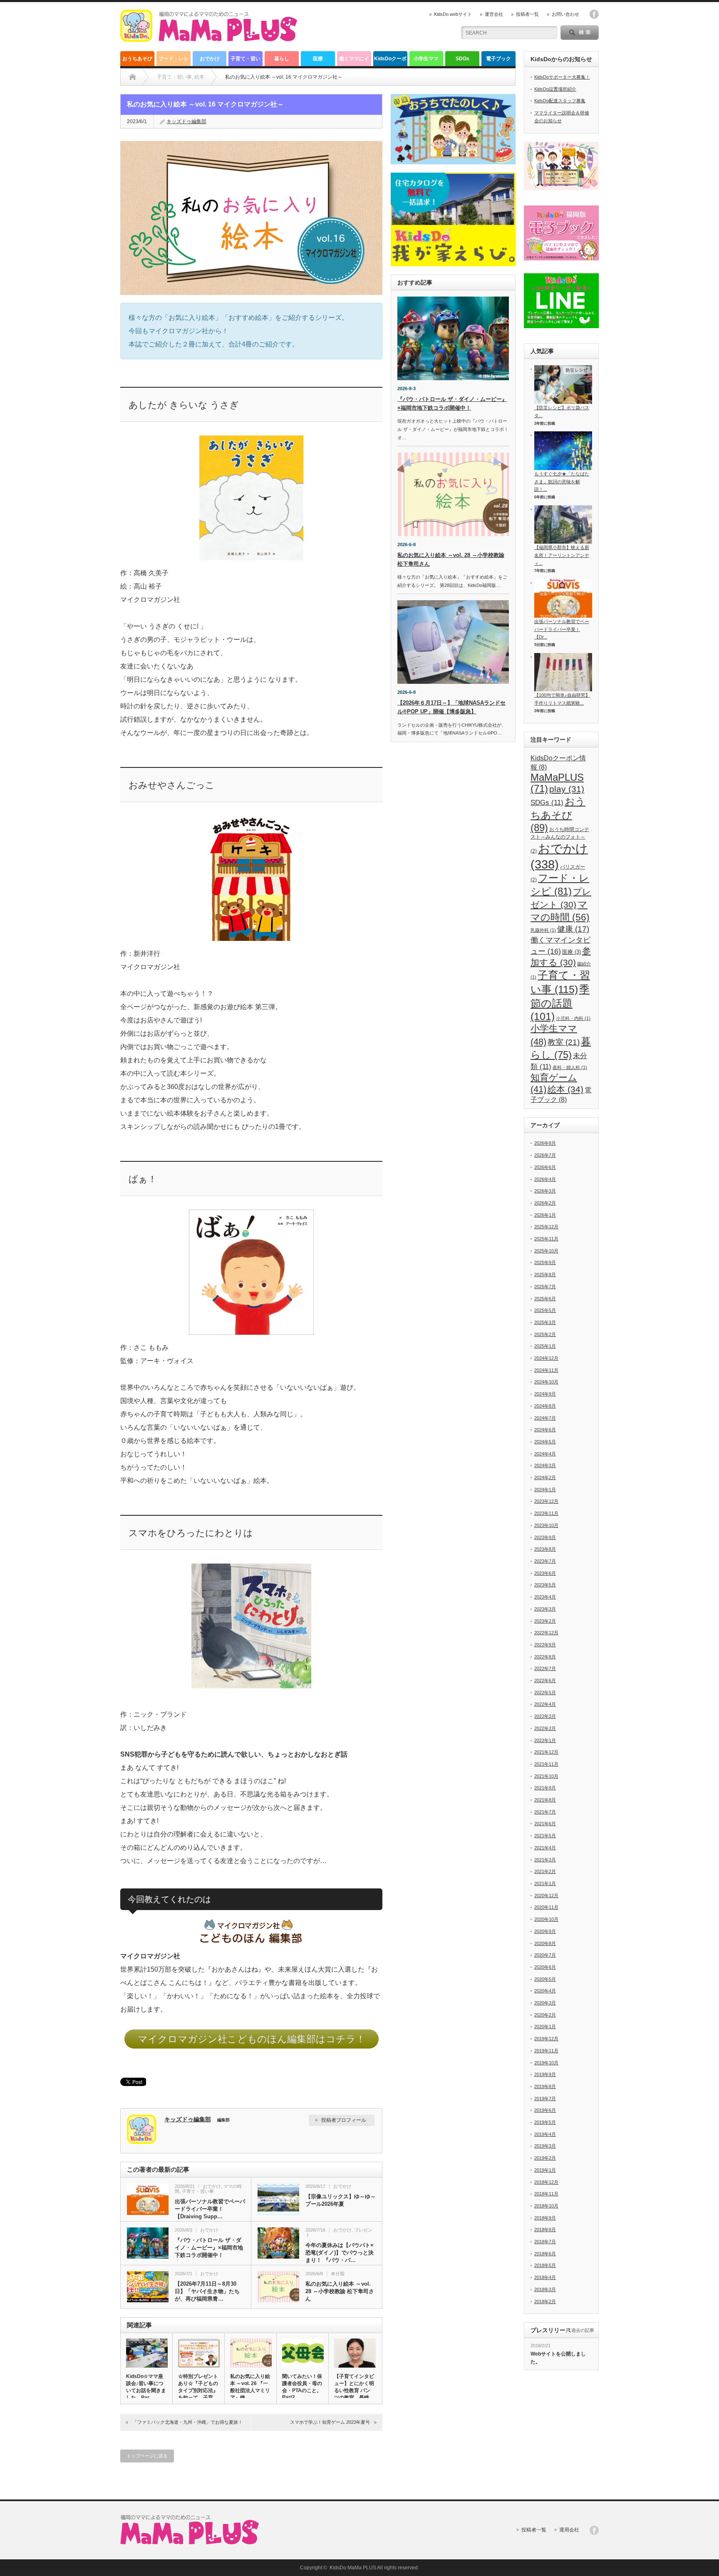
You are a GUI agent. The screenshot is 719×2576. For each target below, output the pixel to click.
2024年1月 (545, 1490)
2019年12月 (546, 2039)
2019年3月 (545, 2146)
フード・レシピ (174, 61)
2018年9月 (545, 2218)
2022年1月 (545, 1740)
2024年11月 (546, 1370)
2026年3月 (545, 1191)
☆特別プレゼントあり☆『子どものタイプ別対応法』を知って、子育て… (198, 2390)
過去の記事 (583, 2330)
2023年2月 (545, 1621)
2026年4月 (545, 1179)
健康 (573, 929)
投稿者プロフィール (344, 2120)
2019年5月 (545, 2122)
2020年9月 (545, 1931)
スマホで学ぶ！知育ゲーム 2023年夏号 (330, 2422)
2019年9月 (545, 2074)
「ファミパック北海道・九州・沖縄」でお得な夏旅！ (188, 2422)
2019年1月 (545, 2170)
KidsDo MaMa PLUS (353, 2568)
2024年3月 (545, 1465)
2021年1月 (545, 1883)
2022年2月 (545, 1728)
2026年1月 (545, 1215)
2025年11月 (546, 1239)
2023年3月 (545, 1609)
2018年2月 (545, 2301)
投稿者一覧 (527, 14)
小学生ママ (426, 59)
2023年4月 (545, 1597)
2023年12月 (546, 1501)
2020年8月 (545, 1943)
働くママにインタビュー (354, 61)
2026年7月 (545, 1155)
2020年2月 (545, 2015)
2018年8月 (545, 2230)
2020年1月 (545, 2027)
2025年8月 (545, 1274)
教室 (564, 1042)
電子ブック (498, 59)
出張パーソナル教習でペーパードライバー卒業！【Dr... (562, 629)
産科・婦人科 (570, 1067)
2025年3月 (545, 1322)
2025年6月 (545, 1299)
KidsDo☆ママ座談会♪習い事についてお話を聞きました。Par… (146, 2387)
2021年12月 (546, 1752)
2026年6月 (545, 1167)
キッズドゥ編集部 (186, 121)
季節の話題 (560, 1003)
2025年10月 (546, 1251)
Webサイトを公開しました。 (558, 2358)
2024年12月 (546, 1358)
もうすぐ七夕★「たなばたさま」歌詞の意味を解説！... (562, 481)
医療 (318, 59)
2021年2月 (545, 1871)
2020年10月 (546, 1919)
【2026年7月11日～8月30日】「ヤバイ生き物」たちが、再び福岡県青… (207, 2291)
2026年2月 (545, 1203)
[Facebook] (594, 2530)
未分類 (338, 2274)
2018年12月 (546, 2182)
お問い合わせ (565, 14)
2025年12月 (546, 1227)
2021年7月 (545, 1812)
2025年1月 (545, 1346)
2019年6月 (545, 2110)
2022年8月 (545, 1657)
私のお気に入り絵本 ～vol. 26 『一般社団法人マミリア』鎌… (250, 2387)
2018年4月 (545, 2277)
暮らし (282, 59)
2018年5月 (545, 2265)
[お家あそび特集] (453, 129)
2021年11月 (546, 1764)
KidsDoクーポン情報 (390, 61)
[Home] (133, 77)
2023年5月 (545, 1585)
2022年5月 (545, 1693)
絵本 (565, 1089)
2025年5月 (545, 1310)
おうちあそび (137, 59)
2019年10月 (546, 2063)
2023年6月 (545, 1573)
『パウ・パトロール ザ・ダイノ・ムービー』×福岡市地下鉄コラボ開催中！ (209, 2248)
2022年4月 (545, 1704)
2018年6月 (545, 2254)
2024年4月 (545, 1454)
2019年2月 (545, 2158)
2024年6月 (545, 1430)
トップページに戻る (147, 2456)
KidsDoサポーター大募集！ (562, 77)
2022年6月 (545, 1680)
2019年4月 (545, 2134)
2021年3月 (545, 1860)
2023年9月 (545, 1537)
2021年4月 (545, 1848)
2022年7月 (545, 1668)
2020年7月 (545, 1955)
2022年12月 (546, 1633)
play (567, 789)
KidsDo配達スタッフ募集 (560, 101)
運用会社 (569, 2530)
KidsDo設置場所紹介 (555, 89)
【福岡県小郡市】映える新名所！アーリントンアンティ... (562, 555)
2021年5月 (545, 1836)
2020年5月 (545, 1979)
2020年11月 (546, 1907)
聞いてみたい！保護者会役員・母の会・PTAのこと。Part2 (302, 2387)
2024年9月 (545, 1394)
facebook (594, 14)
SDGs (462, 59)
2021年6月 (545, 1824)
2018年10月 (546, 2206)
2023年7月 (545, 1561)
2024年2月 (545, 1477)
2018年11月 (546, 2194)
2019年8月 (545, 2086)
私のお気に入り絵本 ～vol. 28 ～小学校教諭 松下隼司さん (340, 2291)
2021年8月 (545, 1800)
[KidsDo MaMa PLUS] (209, 38)
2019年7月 (545, 2098)
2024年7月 (545, 1418)
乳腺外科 (543, 930)
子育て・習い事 (245, 61)
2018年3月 (545, 2289)
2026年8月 (545, 1143)
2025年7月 (545, 1287)
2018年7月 (545, 2242)
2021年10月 (546, 1776)
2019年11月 (546, 2051)
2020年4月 (545, 1991)
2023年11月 (546, 1513)
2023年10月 (546, 1525)
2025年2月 (545, 1334)
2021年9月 (545, 1788)
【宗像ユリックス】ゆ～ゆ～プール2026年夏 (341, 2200)
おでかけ (210, 59)
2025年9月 (545, 1262)
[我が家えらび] (453, 219)
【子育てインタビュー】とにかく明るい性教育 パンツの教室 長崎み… (354, 2390)
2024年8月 (545, 1406)
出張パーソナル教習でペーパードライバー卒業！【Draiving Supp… (210, 2209)
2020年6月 (545, 1967)
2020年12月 (546, 1896)
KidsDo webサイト (453, 14)
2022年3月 (545, 1716)
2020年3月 (545, 2003)
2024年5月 (545, 1442)
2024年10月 (546, 1382)
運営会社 (494, 14)
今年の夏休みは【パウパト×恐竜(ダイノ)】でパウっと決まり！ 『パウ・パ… (340, 2253)
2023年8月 (545, 1549)
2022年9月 (545, 1645)
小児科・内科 (573, 1018)
